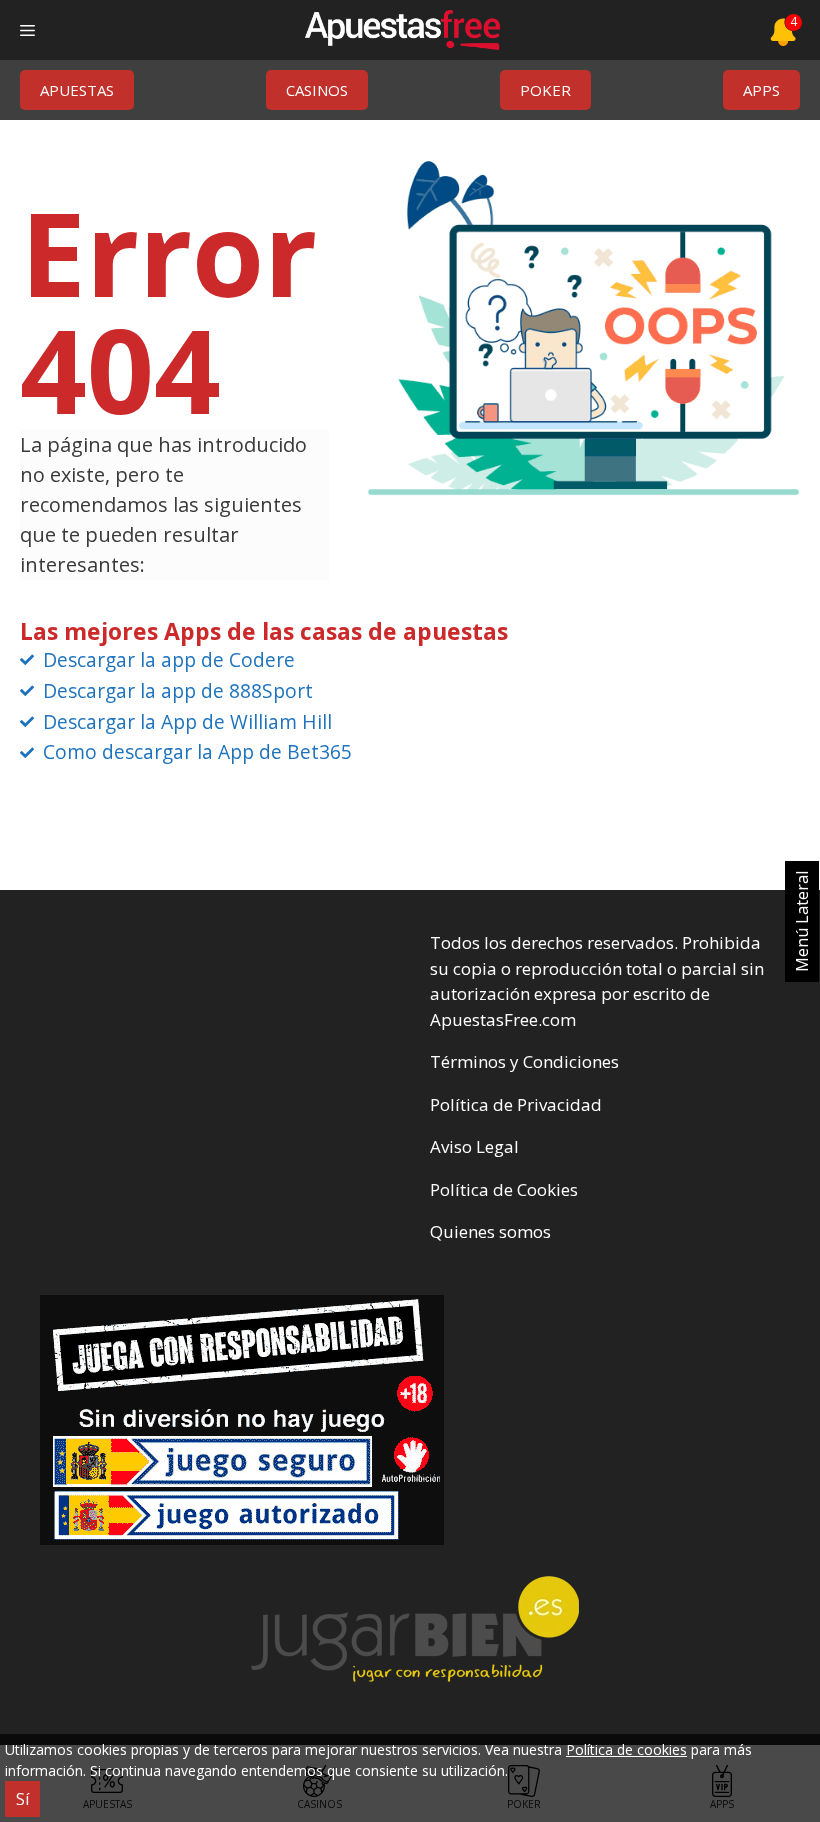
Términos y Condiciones (524, 1061)
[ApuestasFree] (402, 30)
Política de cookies (626, 1749)
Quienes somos (490, 1231)
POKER (545, 90)
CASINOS (317, 90)
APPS (761, 90)
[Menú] (27, 30)
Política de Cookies (504, 1189)
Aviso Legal (474, 1146)
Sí (22, 1799)
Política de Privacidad (516, 1104)
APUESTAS (77, 90)
